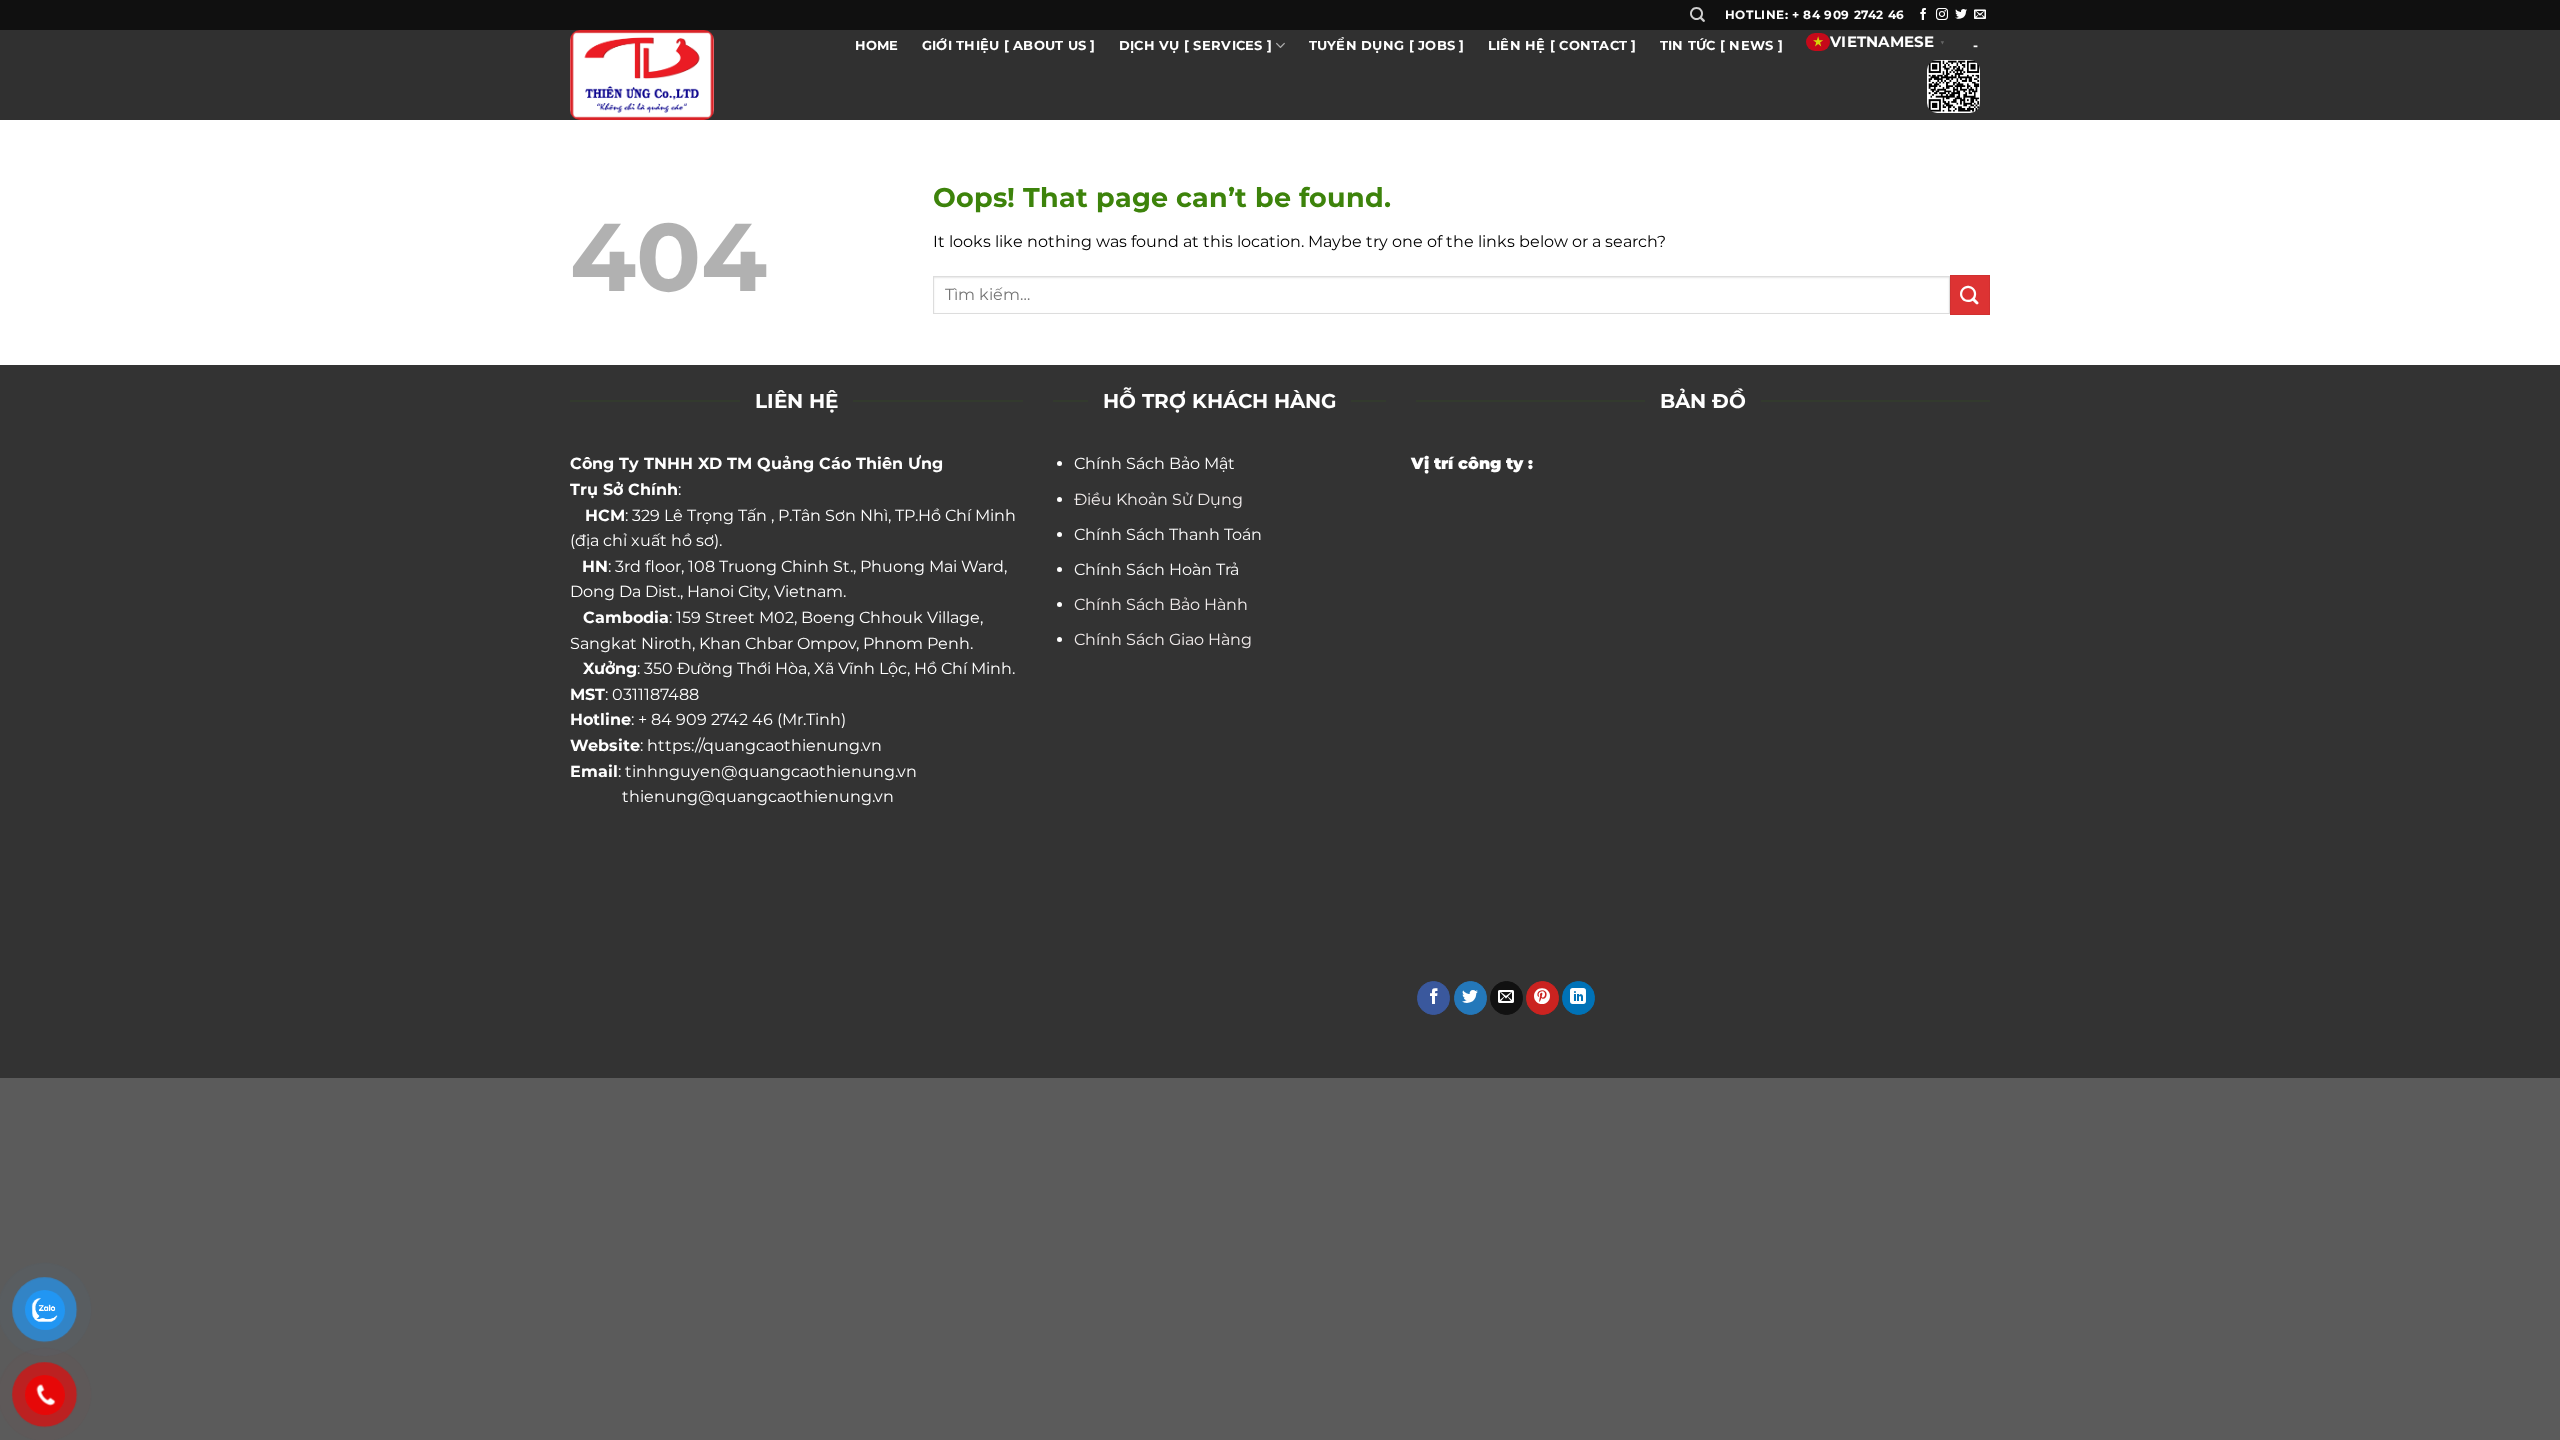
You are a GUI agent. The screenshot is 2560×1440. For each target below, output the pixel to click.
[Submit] (1970, 294)
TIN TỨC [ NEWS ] (1721, 45)
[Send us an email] (1980, 15)
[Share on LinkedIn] (1578, 998)
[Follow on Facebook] (1923, 15)
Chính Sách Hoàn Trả (1156, 569)
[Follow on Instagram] (1942, 15)
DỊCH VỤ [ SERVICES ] (1195, 45)
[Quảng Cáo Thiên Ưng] (668, 75)
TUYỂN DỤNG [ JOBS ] (1387, 45)
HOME (877, 45)
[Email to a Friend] (1506, 998)
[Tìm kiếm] (1697, 15)
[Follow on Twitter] (1961, 15)
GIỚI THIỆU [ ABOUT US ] (1009, 45)
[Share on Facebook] (1433, 998)
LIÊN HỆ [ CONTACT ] (1562, 45)
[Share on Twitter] (1470, 998)
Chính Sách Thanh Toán (1168, 534)
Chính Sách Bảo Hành (1161, 604)
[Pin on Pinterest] (1542, 998)
